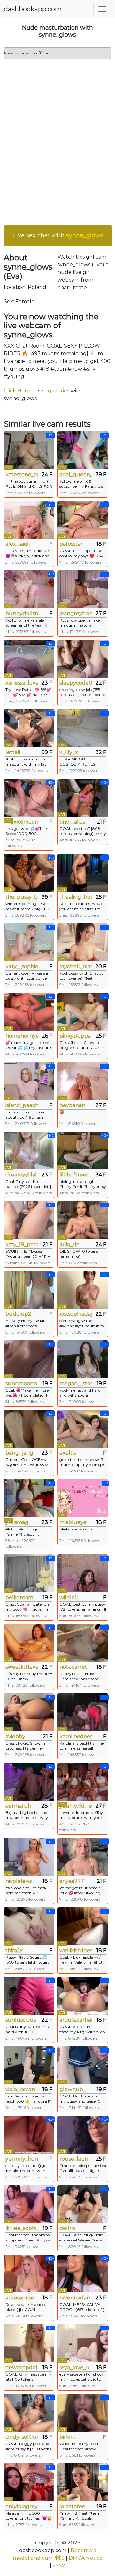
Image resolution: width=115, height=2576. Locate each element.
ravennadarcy (76, 2298)
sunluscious (21, 2020)
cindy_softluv (22, 2437)
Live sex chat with (58, 235)
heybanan (72, 1105)
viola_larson (20, 2089)
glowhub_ (73, 2089)
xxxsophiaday (76, 1314)
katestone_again (22, 475)
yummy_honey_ (22, 2159)
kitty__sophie (22, 966)
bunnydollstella (22, 613)
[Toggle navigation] (102, 9)
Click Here (17, 391)
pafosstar (71, 544)
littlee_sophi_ (22, 2228)
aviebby (15, 1736)
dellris (67, 2228)
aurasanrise (20, 2298)
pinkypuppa (75, 1036)
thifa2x (14, 1950)
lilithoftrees (74, 1175)
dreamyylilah (22, 1175)
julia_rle (69, 1245)
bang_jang (19, 1453)
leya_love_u (75, 2367)
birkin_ (68, 2437)
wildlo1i (69, 1597)
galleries (59, 391)
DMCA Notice (86, 2558)
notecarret (73, 1667)
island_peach (22, 1105)
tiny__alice (73, 822)
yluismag (17, 1522)
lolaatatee (72, 2506)
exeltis (68, 1453)
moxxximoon (22, 822)
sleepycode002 (76, 683)
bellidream (19, 1597)
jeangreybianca (76, 613)
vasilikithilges (76, 1950)
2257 (59, 2566)
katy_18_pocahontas (22, 1245)
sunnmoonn (21, 1383)
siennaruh (18, 1806)
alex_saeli (18, 544)
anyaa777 (72, 1881)
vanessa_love (22, 683)
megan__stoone (76, 1383)
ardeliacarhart (76, 2020)
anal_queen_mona (76, 475)
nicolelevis (19, 1881)
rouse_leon (74, 2159)
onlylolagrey (22, 2506)
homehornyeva (22, 1036)
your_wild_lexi (76, 1806)
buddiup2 (18, 1314)
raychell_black (76, 966)
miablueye (73, 1522)
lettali (13, 752)
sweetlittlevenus (22, 1667)
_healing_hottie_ (76, 897)
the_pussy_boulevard (22, 897)
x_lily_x (69, 752)
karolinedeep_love (76, 1736)
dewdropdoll (22, 2367)
